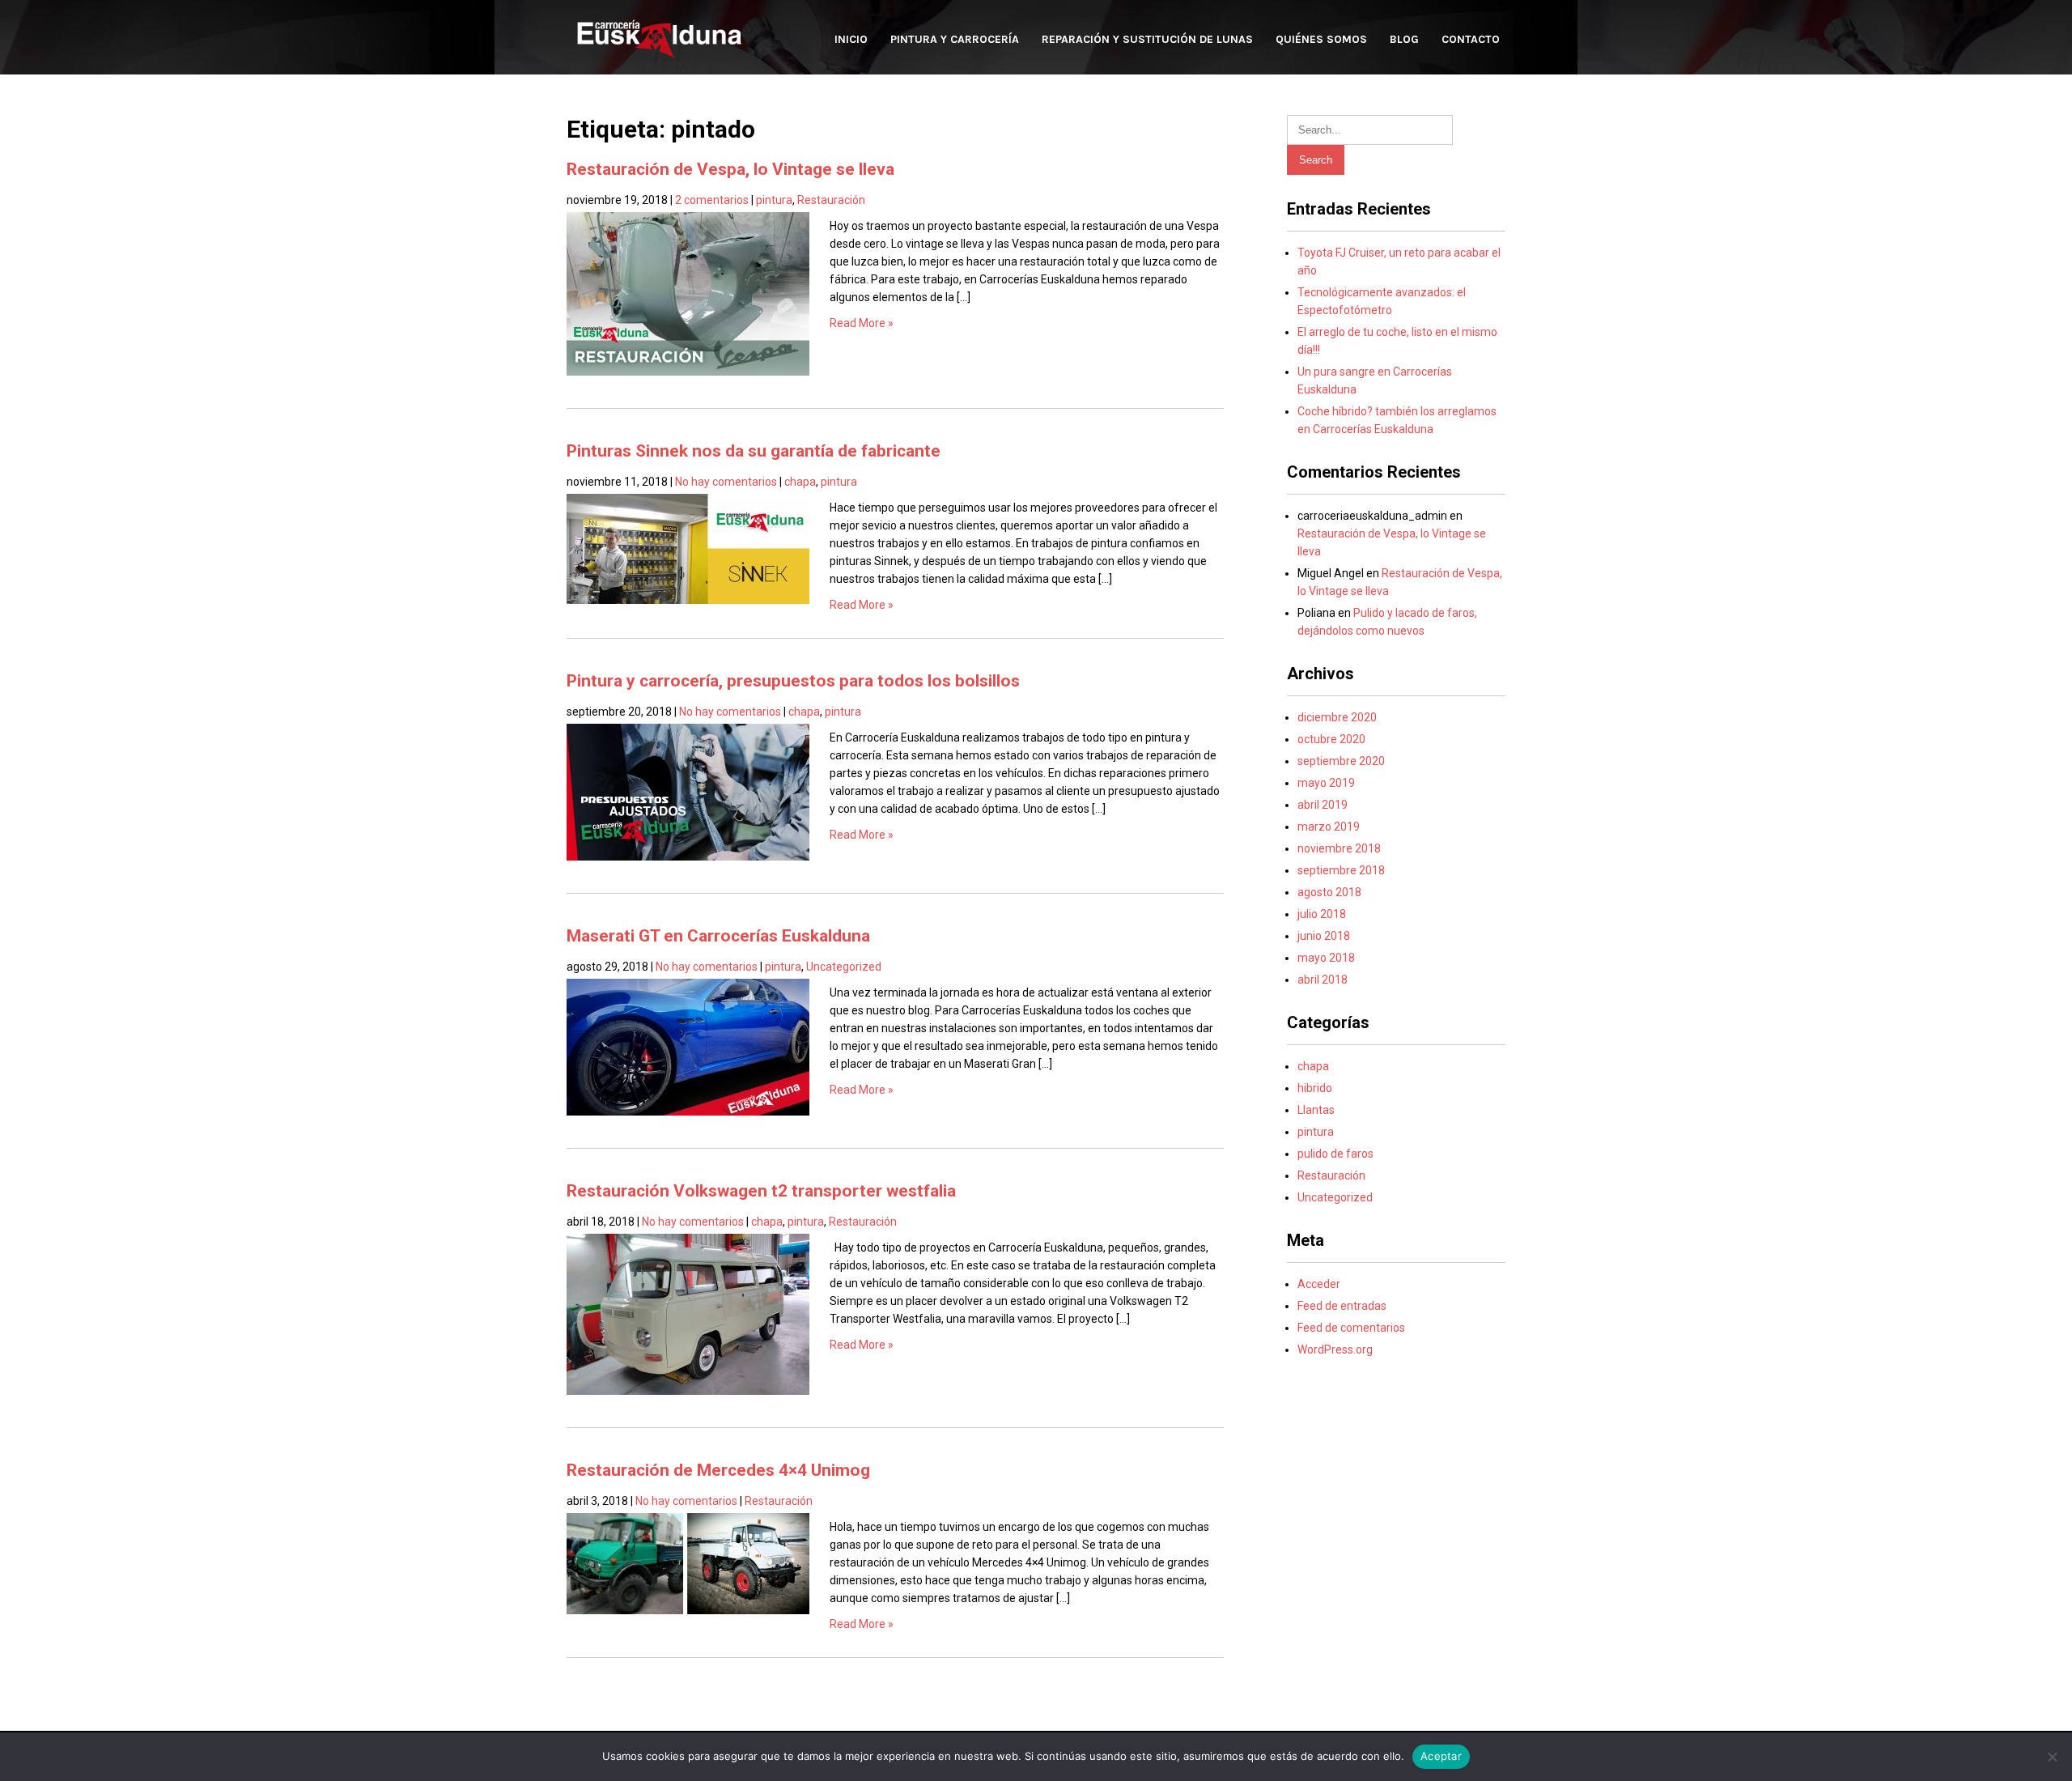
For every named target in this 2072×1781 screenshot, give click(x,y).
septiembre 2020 (1341, 761)
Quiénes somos (1321, 39)
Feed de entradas (1342, 1306)
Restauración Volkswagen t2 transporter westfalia (761, 1191)
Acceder (1319, 1284)
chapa (800, 482)
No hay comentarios (726, 482)
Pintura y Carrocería (955, 39)
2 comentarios (712, 200)
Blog (1404, 39)
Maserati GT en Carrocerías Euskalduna (718, 936)
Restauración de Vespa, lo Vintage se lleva (730, 169)
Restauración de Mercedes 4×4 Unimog (718, 1470)
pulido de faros (1335, 1154)
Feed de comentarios (1351, 1328)
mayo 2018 (1326, 958)
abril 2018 (1323, 980)
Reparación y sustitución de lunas (1147, 39)
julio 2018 (1322, 914)
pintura (774, 200)
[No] (2052, 1757)
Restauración (831, 200)
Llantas (1316, 1110)
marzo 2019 (1329, 827)
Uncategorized (844, 967)
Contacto (1471, 39)
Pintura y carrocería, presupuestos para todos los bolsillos (793, 681)
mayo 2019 (1326, 783)
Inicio (851, 39)
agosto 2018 (1329, 892)
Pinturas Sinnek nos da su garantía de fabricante (754, 451)
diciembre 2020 (1337, 717)
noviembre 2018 (1339, 848)
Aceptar (1441, 1756)
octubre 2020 (1331, 739)
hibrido (1315, 1088)
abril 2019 (1323, 805)
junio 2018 (1324, 936)
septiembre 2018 (1341, 870)
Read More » (862, 323)
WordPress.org (1335, 1350)
